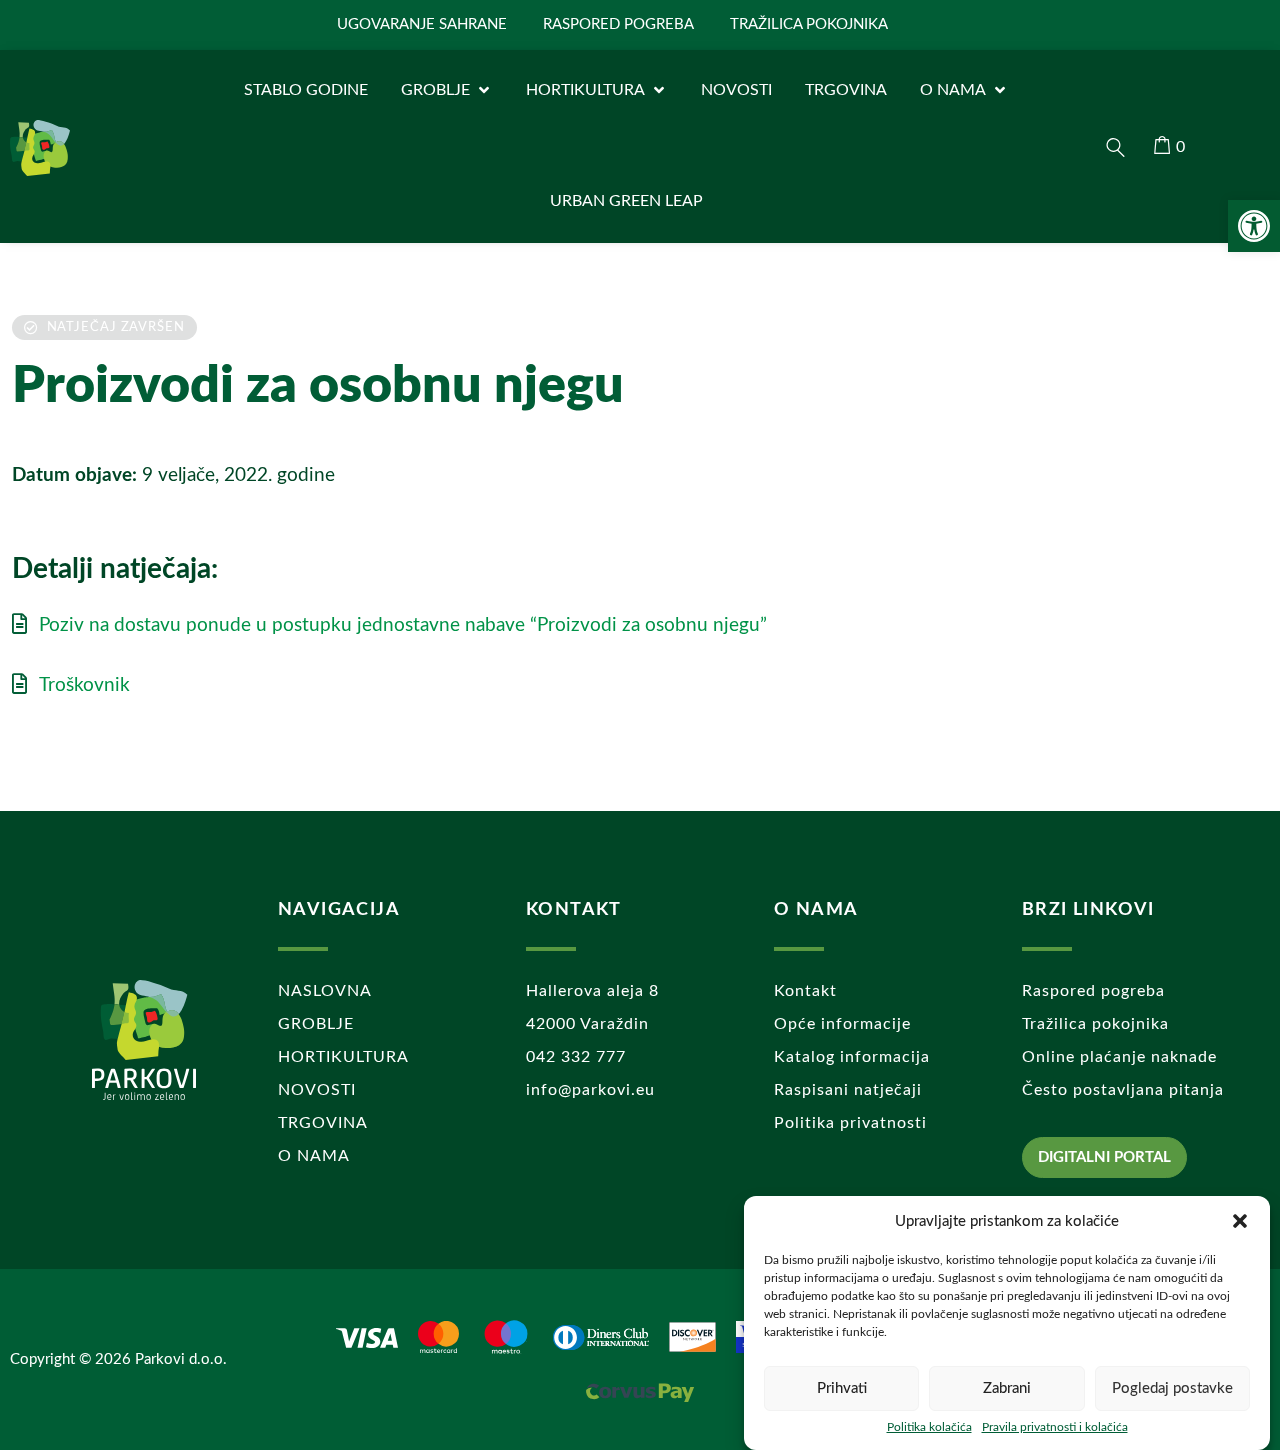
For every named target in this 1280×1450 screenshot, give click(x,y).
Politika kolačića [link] (929, 1427)
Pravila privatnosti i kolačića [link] (1055, 1427)
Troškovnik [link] (84, 685)
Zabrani (1007, 1388)
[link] (1254, 226)
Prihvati (842, 1388)
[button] (1240, 1221)
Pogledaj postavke (1172, 1388)
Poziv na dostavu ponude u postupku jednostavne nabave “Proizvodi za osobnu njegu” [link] (403, 625)
